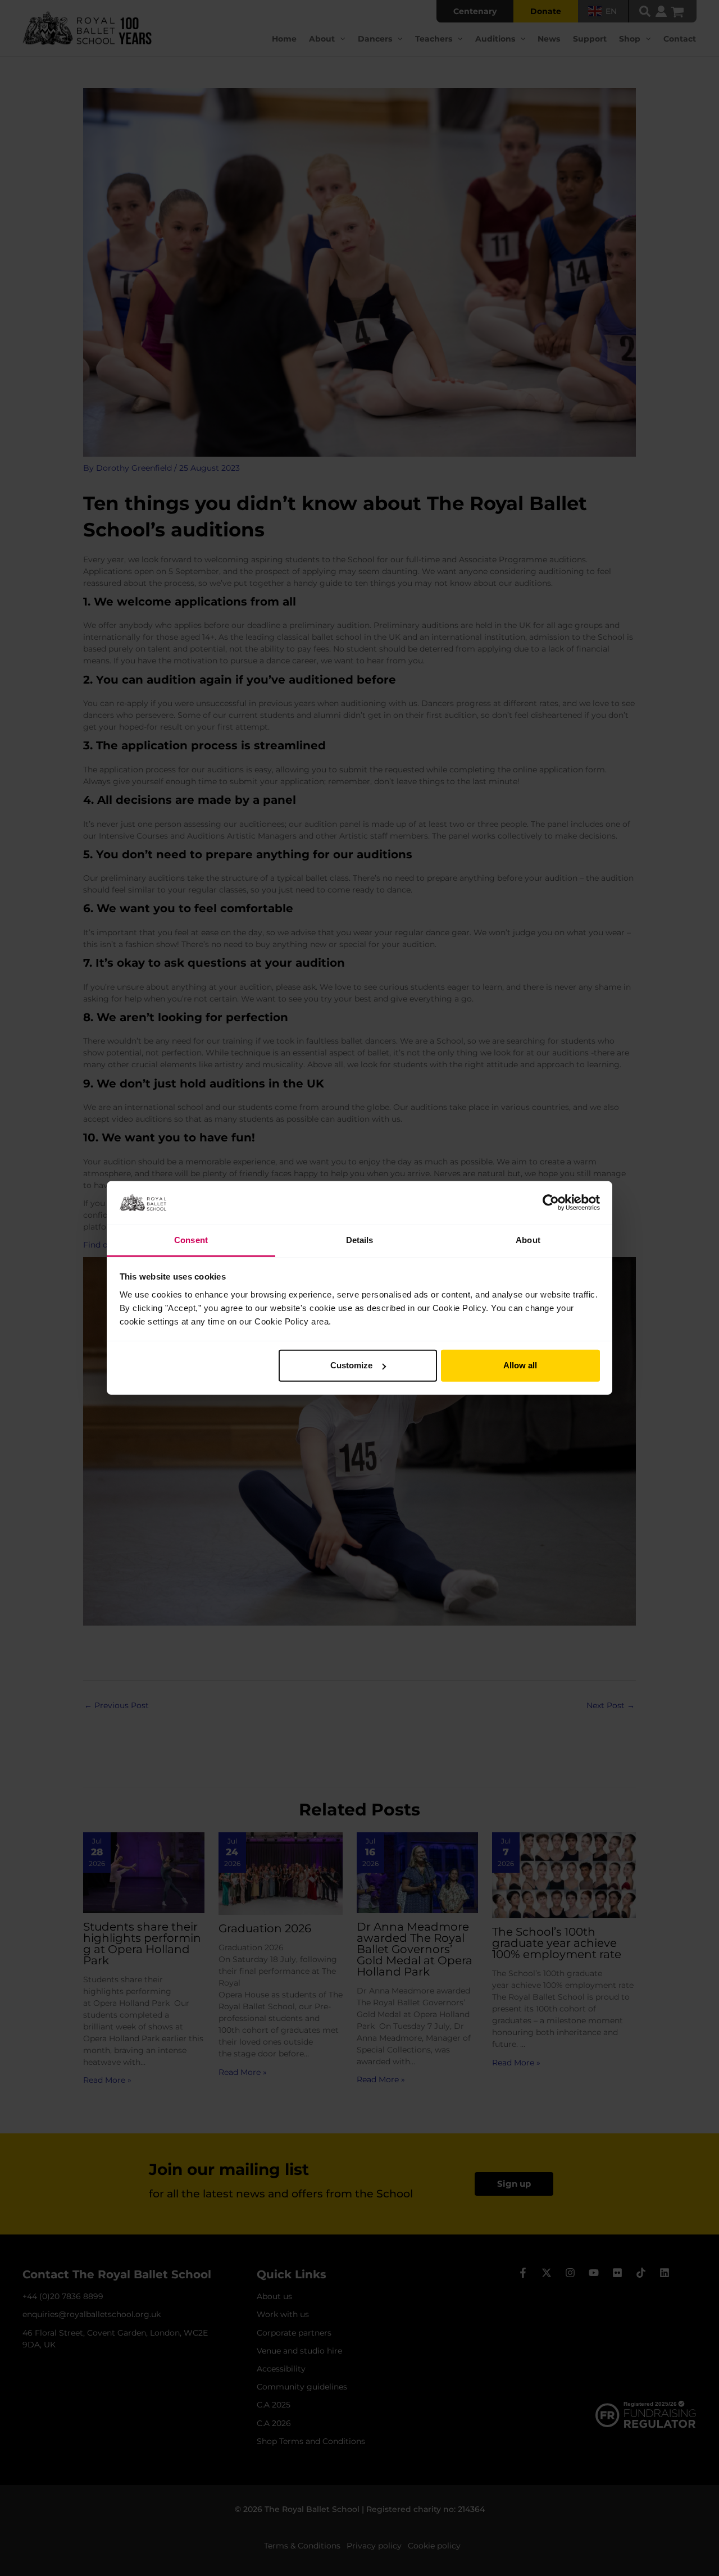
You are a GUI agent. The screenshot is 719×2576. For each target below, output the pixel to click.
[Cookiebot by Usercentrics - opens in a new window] (551, 1203)
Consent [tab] (191, 1240)
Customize (351, 1365)
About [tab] (528, 1240)
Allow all (520, 1365)
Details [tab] (360, 1240)
